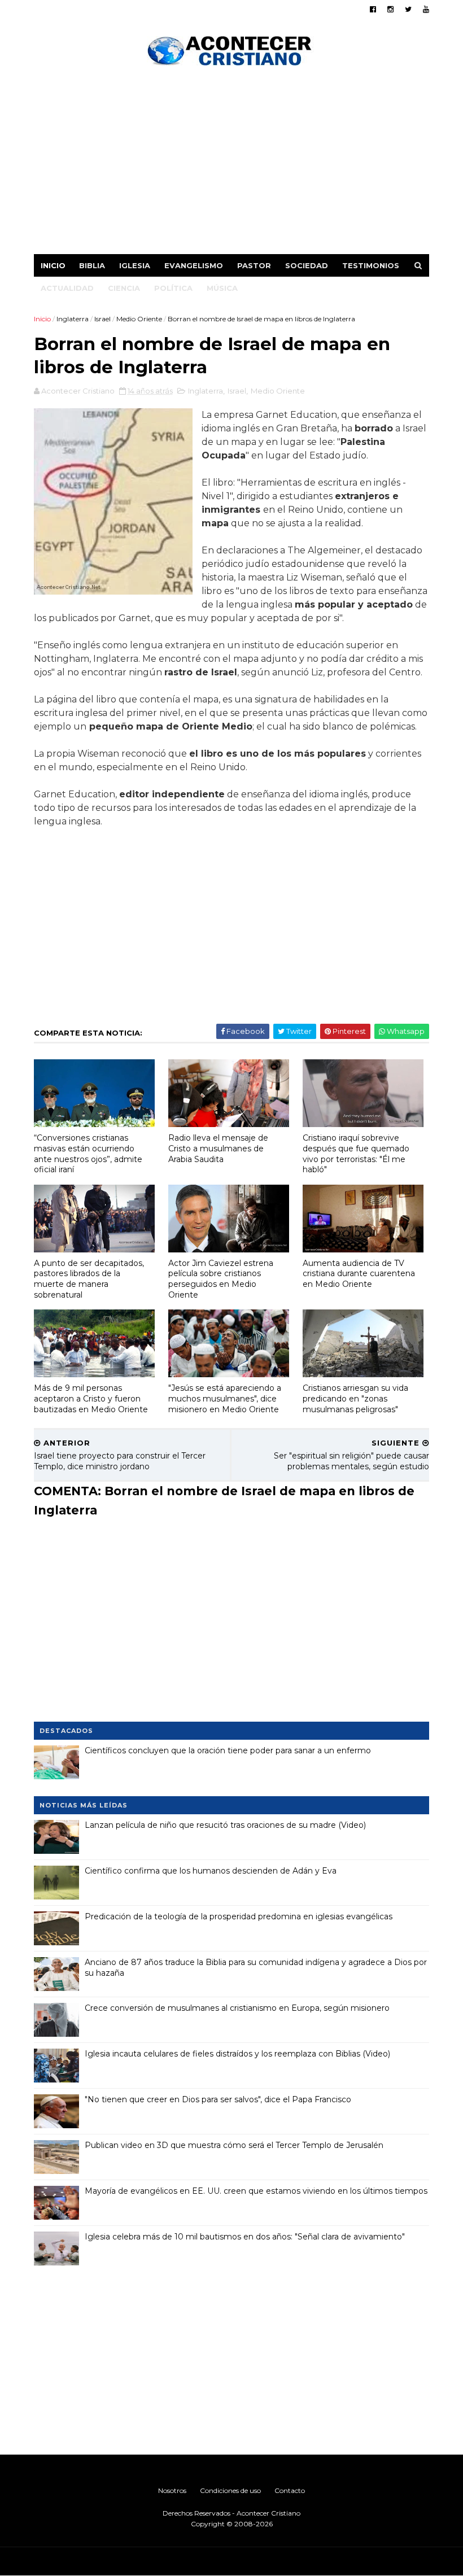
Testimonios (371, 265)
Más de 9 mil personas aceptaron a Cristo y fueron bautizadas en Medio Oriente (91, 1398)
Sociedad (307, 265)
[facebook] (373, 9)
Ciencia (124, 288)
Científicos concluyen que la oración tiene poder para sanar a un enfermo (228, 1750)
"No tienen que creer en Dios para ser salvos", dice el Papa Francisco (218, 2099)
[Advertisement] (231, 164)
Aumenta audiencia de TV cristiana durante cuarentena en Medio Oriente (359, 1274)
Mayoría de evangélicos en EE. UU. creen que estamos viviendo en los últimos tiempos (256, 2191)
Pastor (254, 265)
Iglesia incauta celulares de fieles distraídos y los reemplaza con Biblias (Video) (237, 2054)
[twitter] (408, 9)
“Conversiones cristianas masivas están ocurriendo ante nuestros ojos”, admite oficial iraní (88, 1154)
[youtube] (426, 9)
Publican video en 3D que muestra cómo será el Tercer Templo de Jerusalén (234, 2145)
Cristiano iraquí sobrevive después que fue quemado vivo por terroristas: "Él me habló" (356, 1154)
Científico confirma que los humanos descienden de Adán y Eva (211, 1871)
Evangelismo (194, 265)
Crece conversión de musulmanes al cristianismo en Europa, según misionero (237, 2008)
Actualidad (67, 288)
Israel (102, 319)
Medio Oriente (139, 319)
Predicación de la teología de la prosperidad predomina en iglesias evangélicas (239, 1916)
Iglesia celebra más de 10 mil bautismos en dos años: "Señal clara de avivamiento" (245, 2237)
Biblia (92, 265)
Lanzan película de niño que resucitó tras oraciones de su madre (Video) (225, 1825)
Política (173, 288)
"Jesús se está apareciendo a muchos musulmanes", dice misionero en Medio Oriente (225, 1398)
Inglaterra (73, 319)
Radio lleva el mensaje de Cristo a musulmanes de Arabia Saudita (218, 1148)
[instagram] (390, 9)
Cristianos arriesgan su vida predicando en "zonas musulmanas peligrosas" (355, 1398)
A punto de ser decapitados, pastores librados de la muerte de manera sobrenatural (89, 1279)
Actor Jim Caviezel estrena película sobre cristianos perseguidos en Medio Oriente (221, 1279)
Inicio (53, 265)
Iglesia (135, 265)
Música (222, 288)
